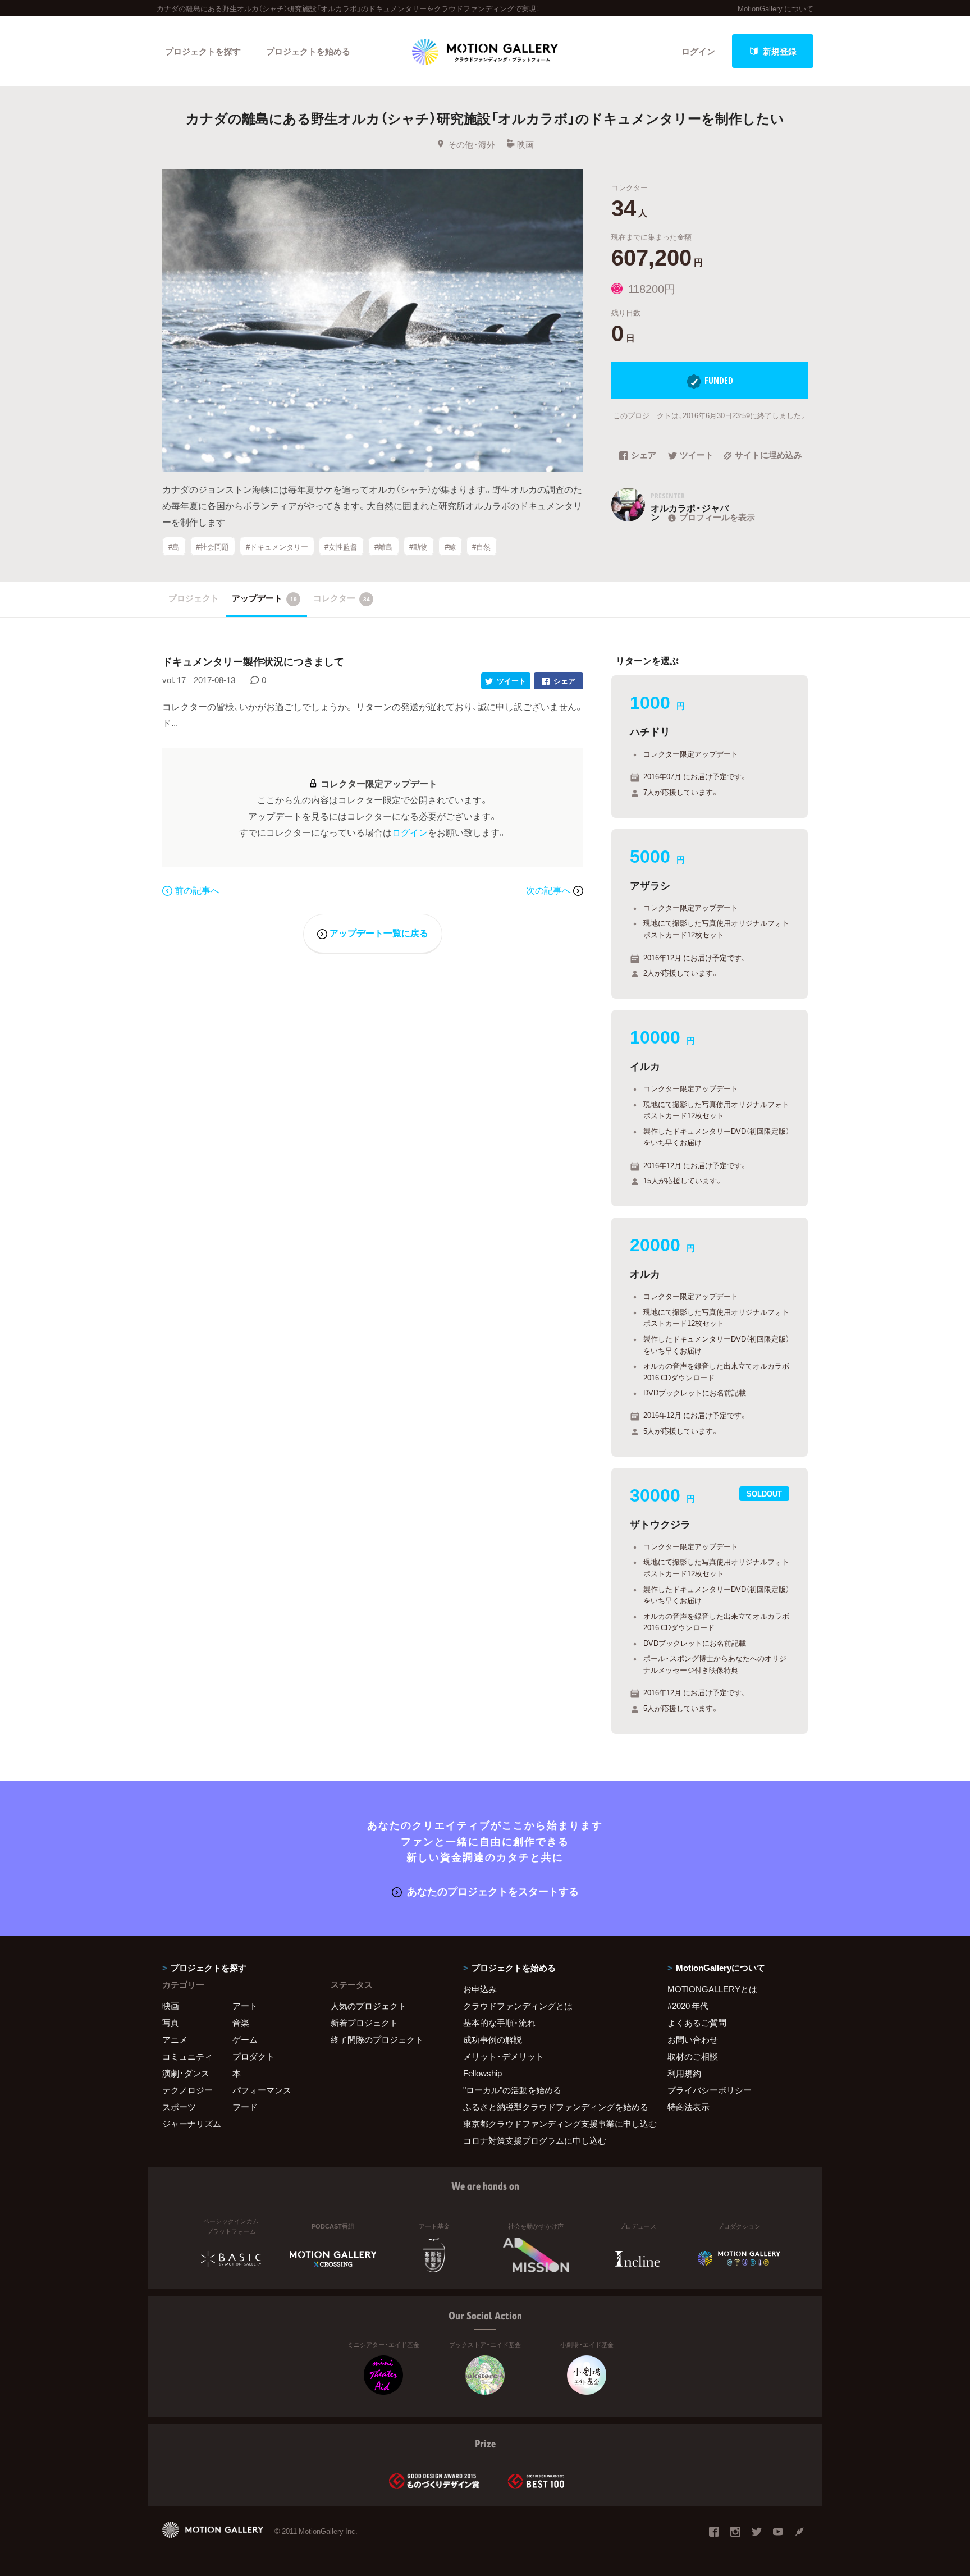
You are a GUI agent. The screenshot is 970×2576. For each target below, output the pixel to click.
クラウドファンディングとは (518, 2006)
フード (245, 2107)
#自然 (481, 546)
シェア (644, 456)
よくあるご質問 (697, 2023)
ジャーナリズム (192, 2124)
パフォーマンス (262, 2090)
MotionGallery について (775, 8)
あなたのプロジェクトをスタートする (493, 1891)
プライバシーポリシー (710, 2090)
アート (245, 2006)
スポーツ (179, 2107)
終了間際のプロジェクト (373, 2039)
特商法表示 (688, 2107)
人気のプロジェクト (369, 2006)
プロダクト (253, 2056)
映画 (525, 144)
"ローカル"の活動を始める (512, 2090)
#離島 (384, 546)
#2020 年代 (688, 2006)
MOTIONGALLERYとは (712, 1989)
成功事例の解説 (493, 2039)
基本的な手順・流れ (499, 2023)
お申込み (480, 1989)
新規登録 (780, 51)
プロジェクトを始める (308, 51)
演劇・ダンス (186, 2073)
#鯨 (450, 546)
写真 (171, 2023)
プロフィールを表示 (717, 517)
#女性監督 (341, 546)
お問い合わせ (693, 2039)
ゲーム (245, 2039)
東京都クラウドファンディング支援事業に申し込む (551, 2124)
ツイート (697, 456)
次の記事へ (550, 890)
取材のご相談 (693, 2056)
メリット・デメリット (504, 2056)
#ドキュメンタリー (277, 546)
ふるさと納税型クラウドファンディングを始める (551, 2107)
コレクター (342, 598)
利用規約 (684, 2073)
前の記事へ (197, 890)
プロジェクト (194, 598)
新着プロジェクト (364, 2023)
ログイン (698, 51)
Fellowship (482, 2073)
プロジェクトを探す (203, 51)
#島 (174, 546)
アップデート (264, 598)
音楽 (241, 2023)
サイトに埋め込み (768, 456)
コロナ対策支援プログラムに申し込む (535, 2140)
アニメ (175, 2039)
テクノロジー (187, 2090)
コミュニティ (187, 2056)
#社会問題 (212, 546)
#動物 (418, 546)
